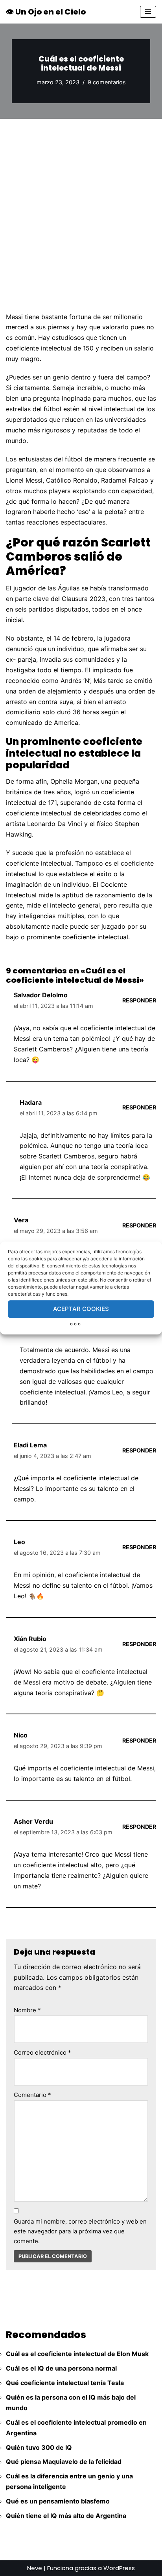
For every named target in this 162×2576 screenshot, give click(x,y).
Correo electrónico (42, 2052)
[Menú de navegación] (148, 12)
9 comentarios (107, 82)
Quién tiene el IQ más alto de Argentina (66, 2516)
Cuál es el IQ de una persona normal (61, 2368)
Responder (139, 1000)
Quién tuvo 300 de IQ (39, 2447)
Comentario (32, 2095)
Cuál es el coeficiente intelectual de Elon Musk (77, 2354)
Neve (35, 2568)
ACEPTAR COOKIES (81, 1309)
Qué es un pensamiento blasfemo (58, 2501)
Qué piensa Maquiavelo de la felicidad (64, 2462)
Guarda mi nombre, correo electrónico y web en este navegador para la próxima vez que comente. (80, 2231)
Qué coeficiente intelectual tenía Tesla (65, 2383)
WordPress (119, 2568)
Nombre (27, 2010)
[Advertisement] (81, 203)
